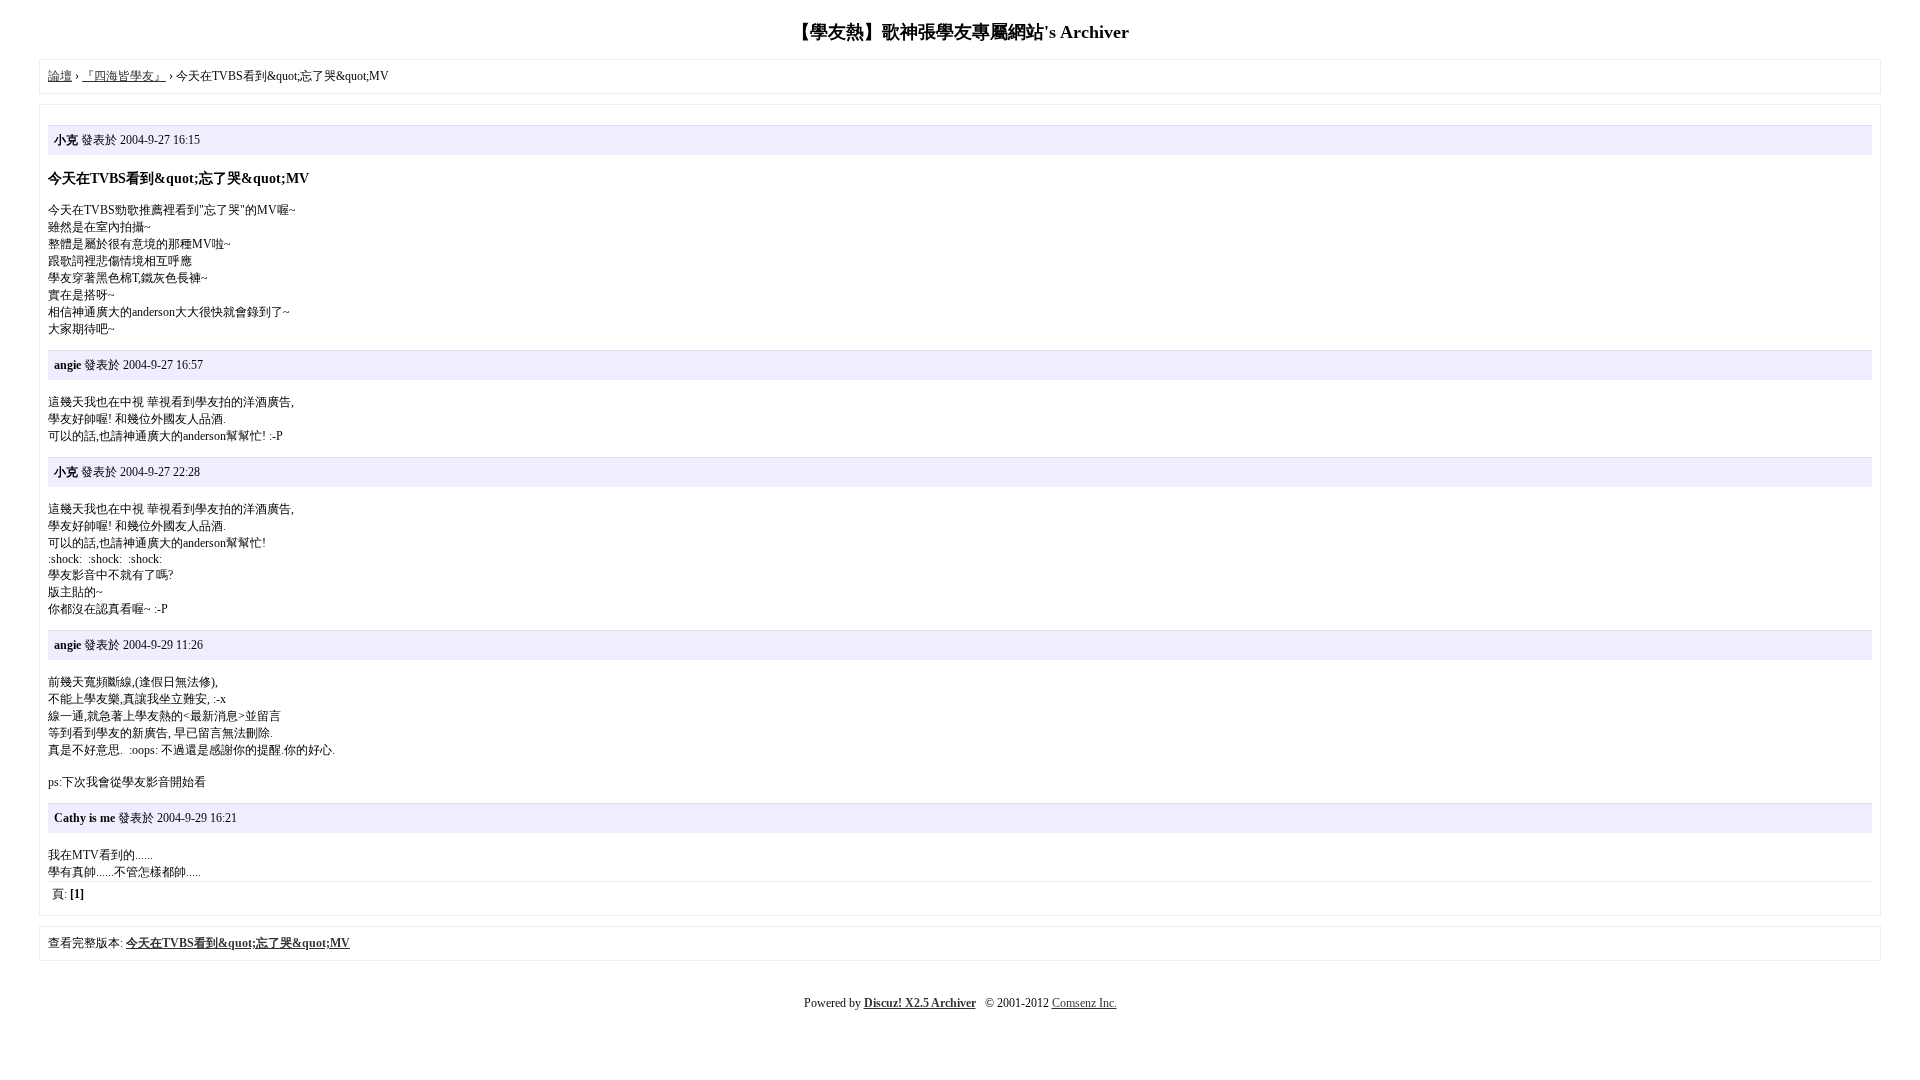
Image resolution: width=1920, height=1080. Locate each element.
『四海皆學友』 (124, 76)
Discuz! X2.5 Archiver (920, 1003)
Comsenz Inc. (1084, 1003)
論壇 (60, 76)
